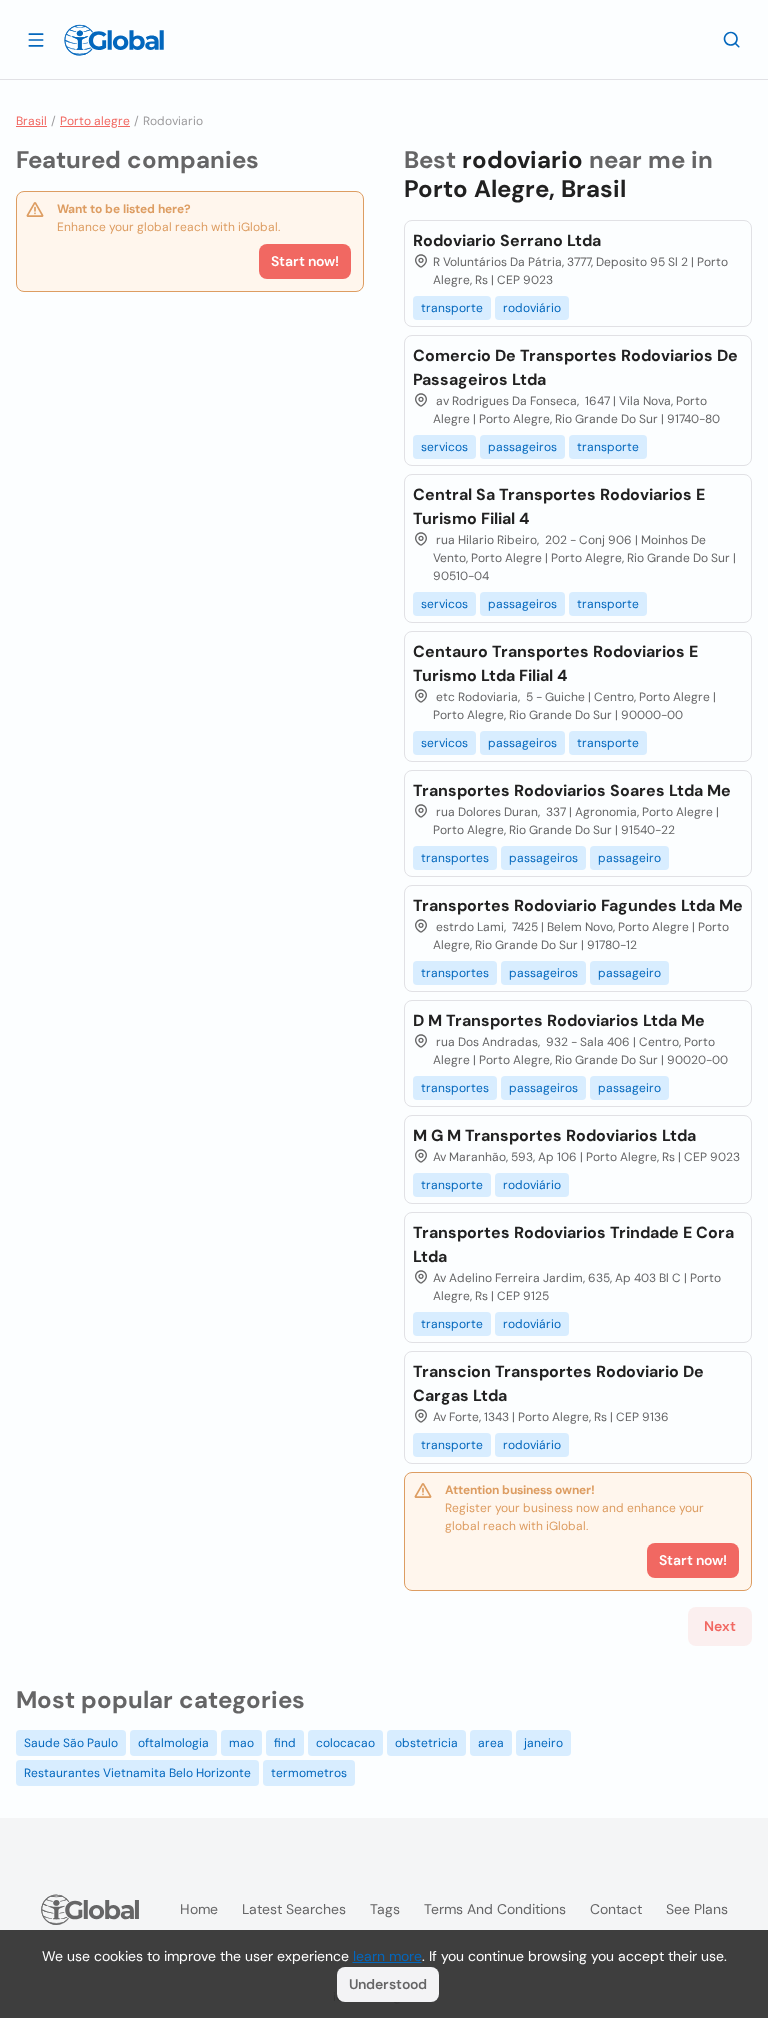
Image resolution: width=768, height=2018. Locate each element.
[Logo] (114, 40)
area (491, 1743)
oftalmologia (173, 1743)
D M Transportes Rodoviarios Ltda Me (559, 1020)
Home (199, 1909)
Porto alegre (95, 121)
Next (720, 1626)
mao (241, 1743)
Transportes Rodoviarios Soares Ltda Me (572, 790)
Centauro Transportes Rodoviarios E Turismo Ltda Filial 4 (555, 663)
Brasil (31, 121)
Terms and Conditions (495, 1909)
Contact (616, 1909)
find (285, 1743)
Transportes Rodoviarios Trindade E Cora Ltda (573, 1244)
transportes (455, 858)
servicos (444, 447)
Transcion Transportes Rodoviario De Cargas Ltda (558, 1383)
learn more (387, 1956)
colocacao (345, 1743)
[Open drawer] (36, 39)
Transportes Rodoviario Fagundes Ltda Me (578, 905)
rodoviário (532, 308)
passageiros (522, 447)
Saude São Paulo (71, 1743)
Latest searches (294, 1909)
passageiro (629, 858)
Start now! (305, 261)
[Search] (732, 39)
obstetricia (426, 1743)
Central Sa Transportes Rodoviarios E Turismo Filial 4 (559, 506)
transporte (452, 308)
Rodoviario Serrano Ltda (507, 240)
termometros (309, 1773)
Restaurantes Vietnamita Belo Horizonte (137, 1773)
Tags (385, 1909)
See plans (697, 1909)
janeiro (543, 1743)
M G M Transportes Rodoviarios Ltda (554, 1135)
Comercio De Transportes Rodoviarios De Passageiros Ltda (575, 367)
